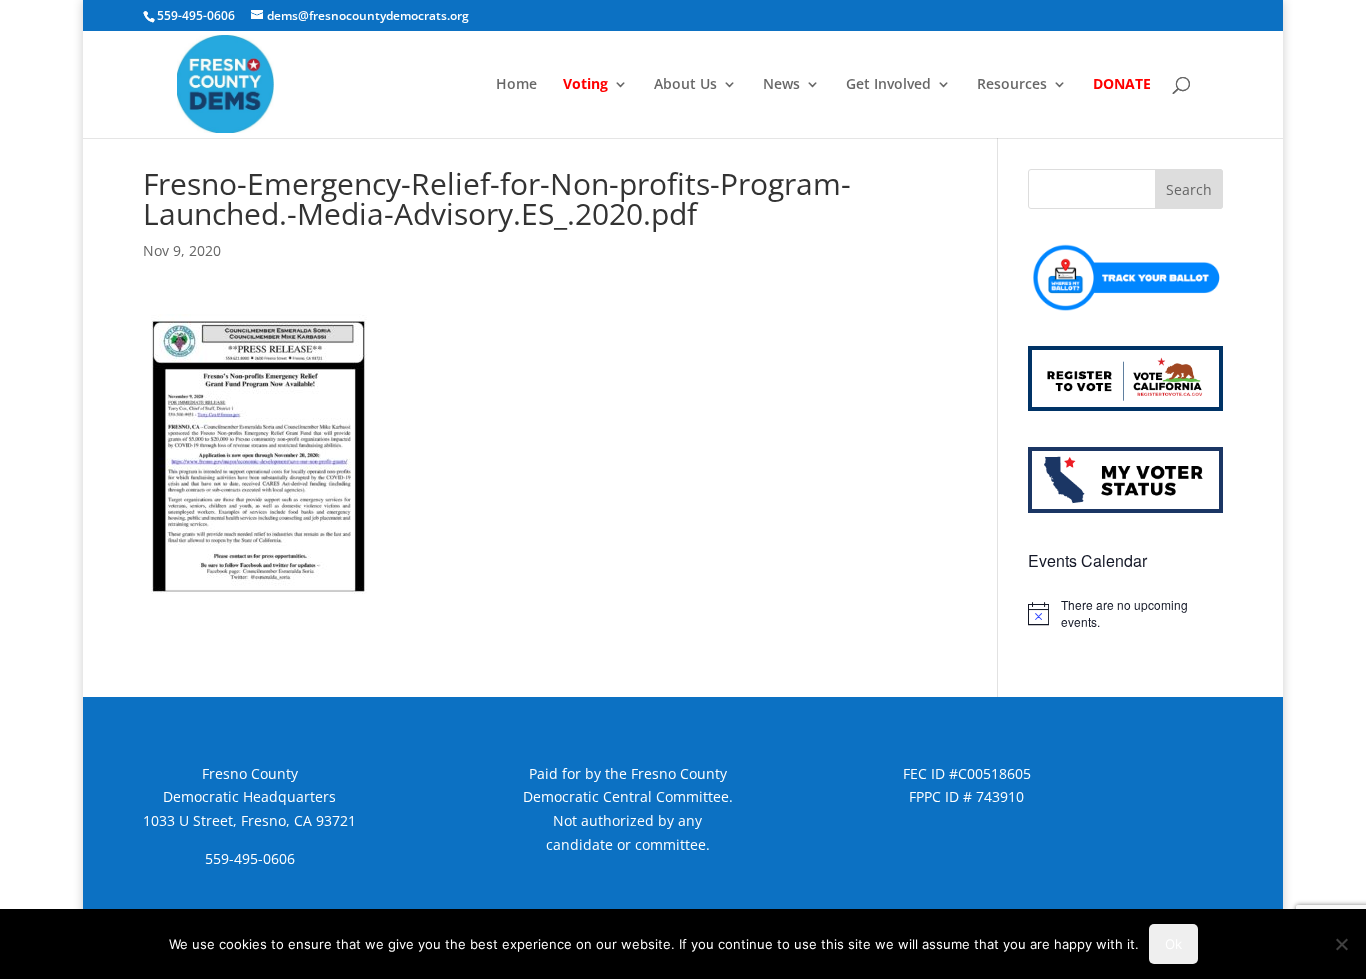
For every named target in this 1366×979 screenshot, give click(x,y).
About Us (685, 85)
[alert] (1125, 613)
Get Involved (888, 85)
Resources (1012, 85)
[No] (1341, 944)
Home (516, 85)
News (781, 85)
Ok (1173, 944)
